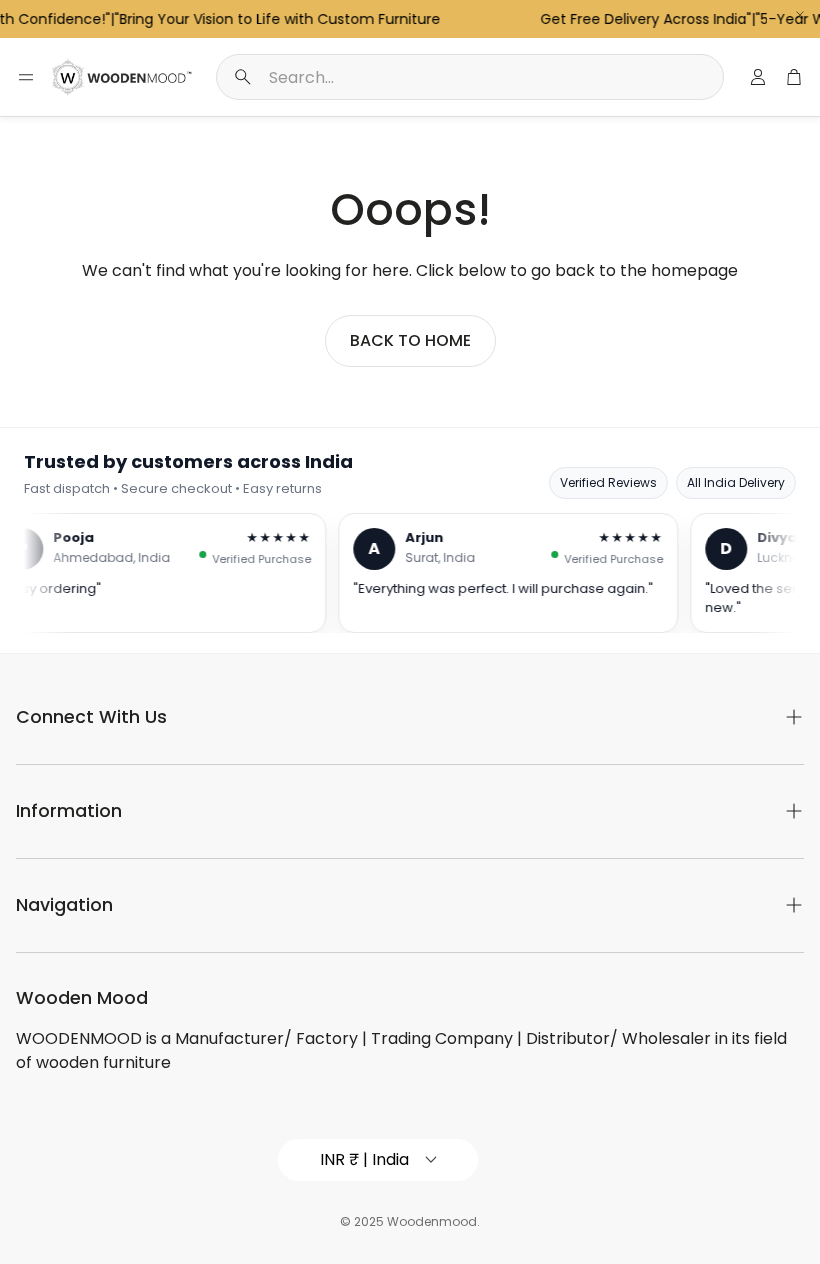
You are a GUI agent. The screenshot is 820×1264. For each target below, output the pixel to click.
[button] (470, 77)
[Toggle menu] (26, 77)
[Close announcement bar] (800, 15)
